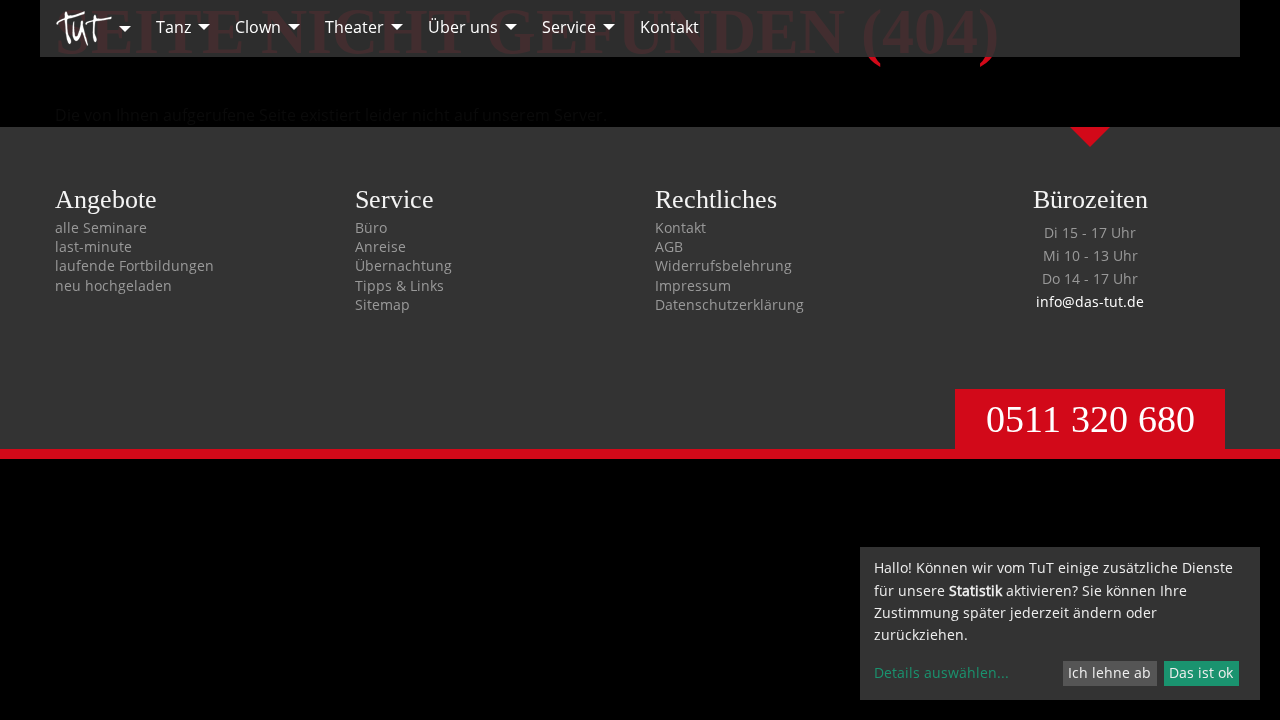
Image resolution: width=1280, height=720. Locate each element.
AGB (669, 247)
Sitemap (382, 305)
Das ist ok (1201, 672)
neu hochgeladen (113, 286)
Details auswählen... (941, 672)
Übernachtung (403, 266)
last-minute (93, 247)
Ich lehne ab (1109, 672)
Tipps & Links (399, 286)
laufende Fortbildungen (134, 266)
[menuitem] (88, 28)
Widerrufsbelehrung (723, 266)
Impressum (693, 286)
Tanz (173, 27)
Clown (258, 27)
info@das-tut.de (1090, 301)
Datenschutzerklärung (729, 305)
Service (569, 27)
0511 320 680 (1090, 419)
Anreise (380, 247)
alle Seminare (101, 228)
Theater (354, 27)
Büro (371, 228)
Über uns (463, 27)
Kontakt (669, 27)
